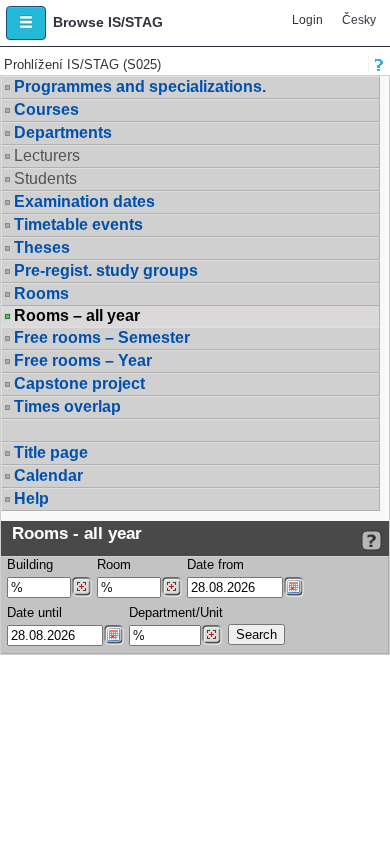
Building (30, 564)
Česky (359, 20)
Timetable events (78, 224)
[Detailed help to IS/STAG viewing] (371, 540)
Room (114, 564)
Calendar (48, 475)
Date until (34, 612)
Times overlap (67, 406)
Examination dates (84, 201)
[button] (26, 23)
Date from (215, 564)
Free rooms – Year (83, 360)
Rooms (41, 293)
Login (307, 20)
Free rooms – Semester (102, 337)
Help (31, 498)
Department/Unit (176, 612)
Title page (51, 452)
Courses (46, 109)
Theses (42, 247)
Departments (63, 132)
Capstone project (79, 383)
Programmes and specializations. (140, 86)
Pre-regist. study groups (106, 270)
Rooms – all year (77, 316)
